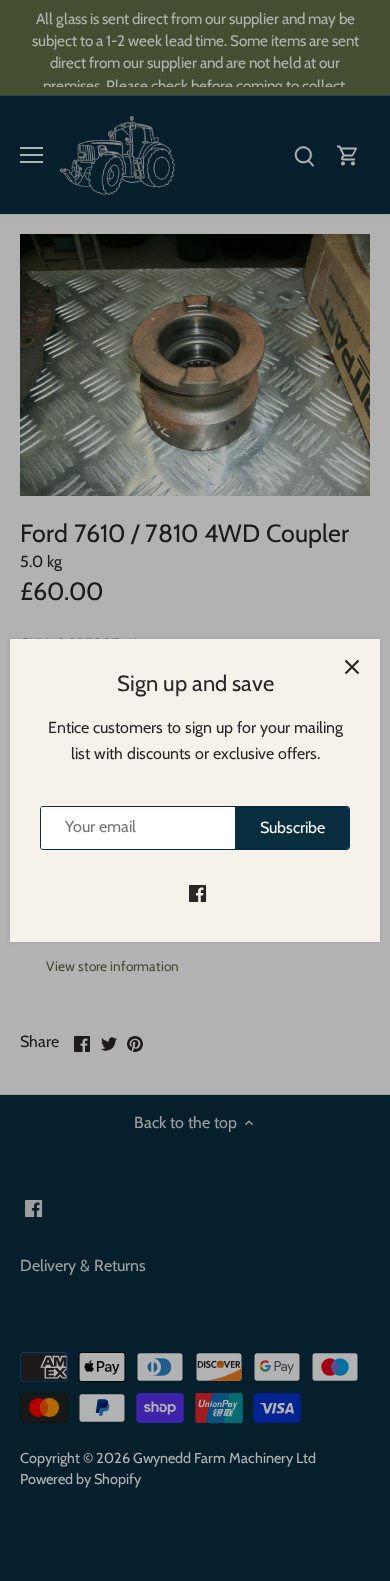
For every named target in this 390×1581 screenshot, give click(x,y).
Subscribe (292, 827)
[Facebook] (197, 893)
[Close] (352, 667)
